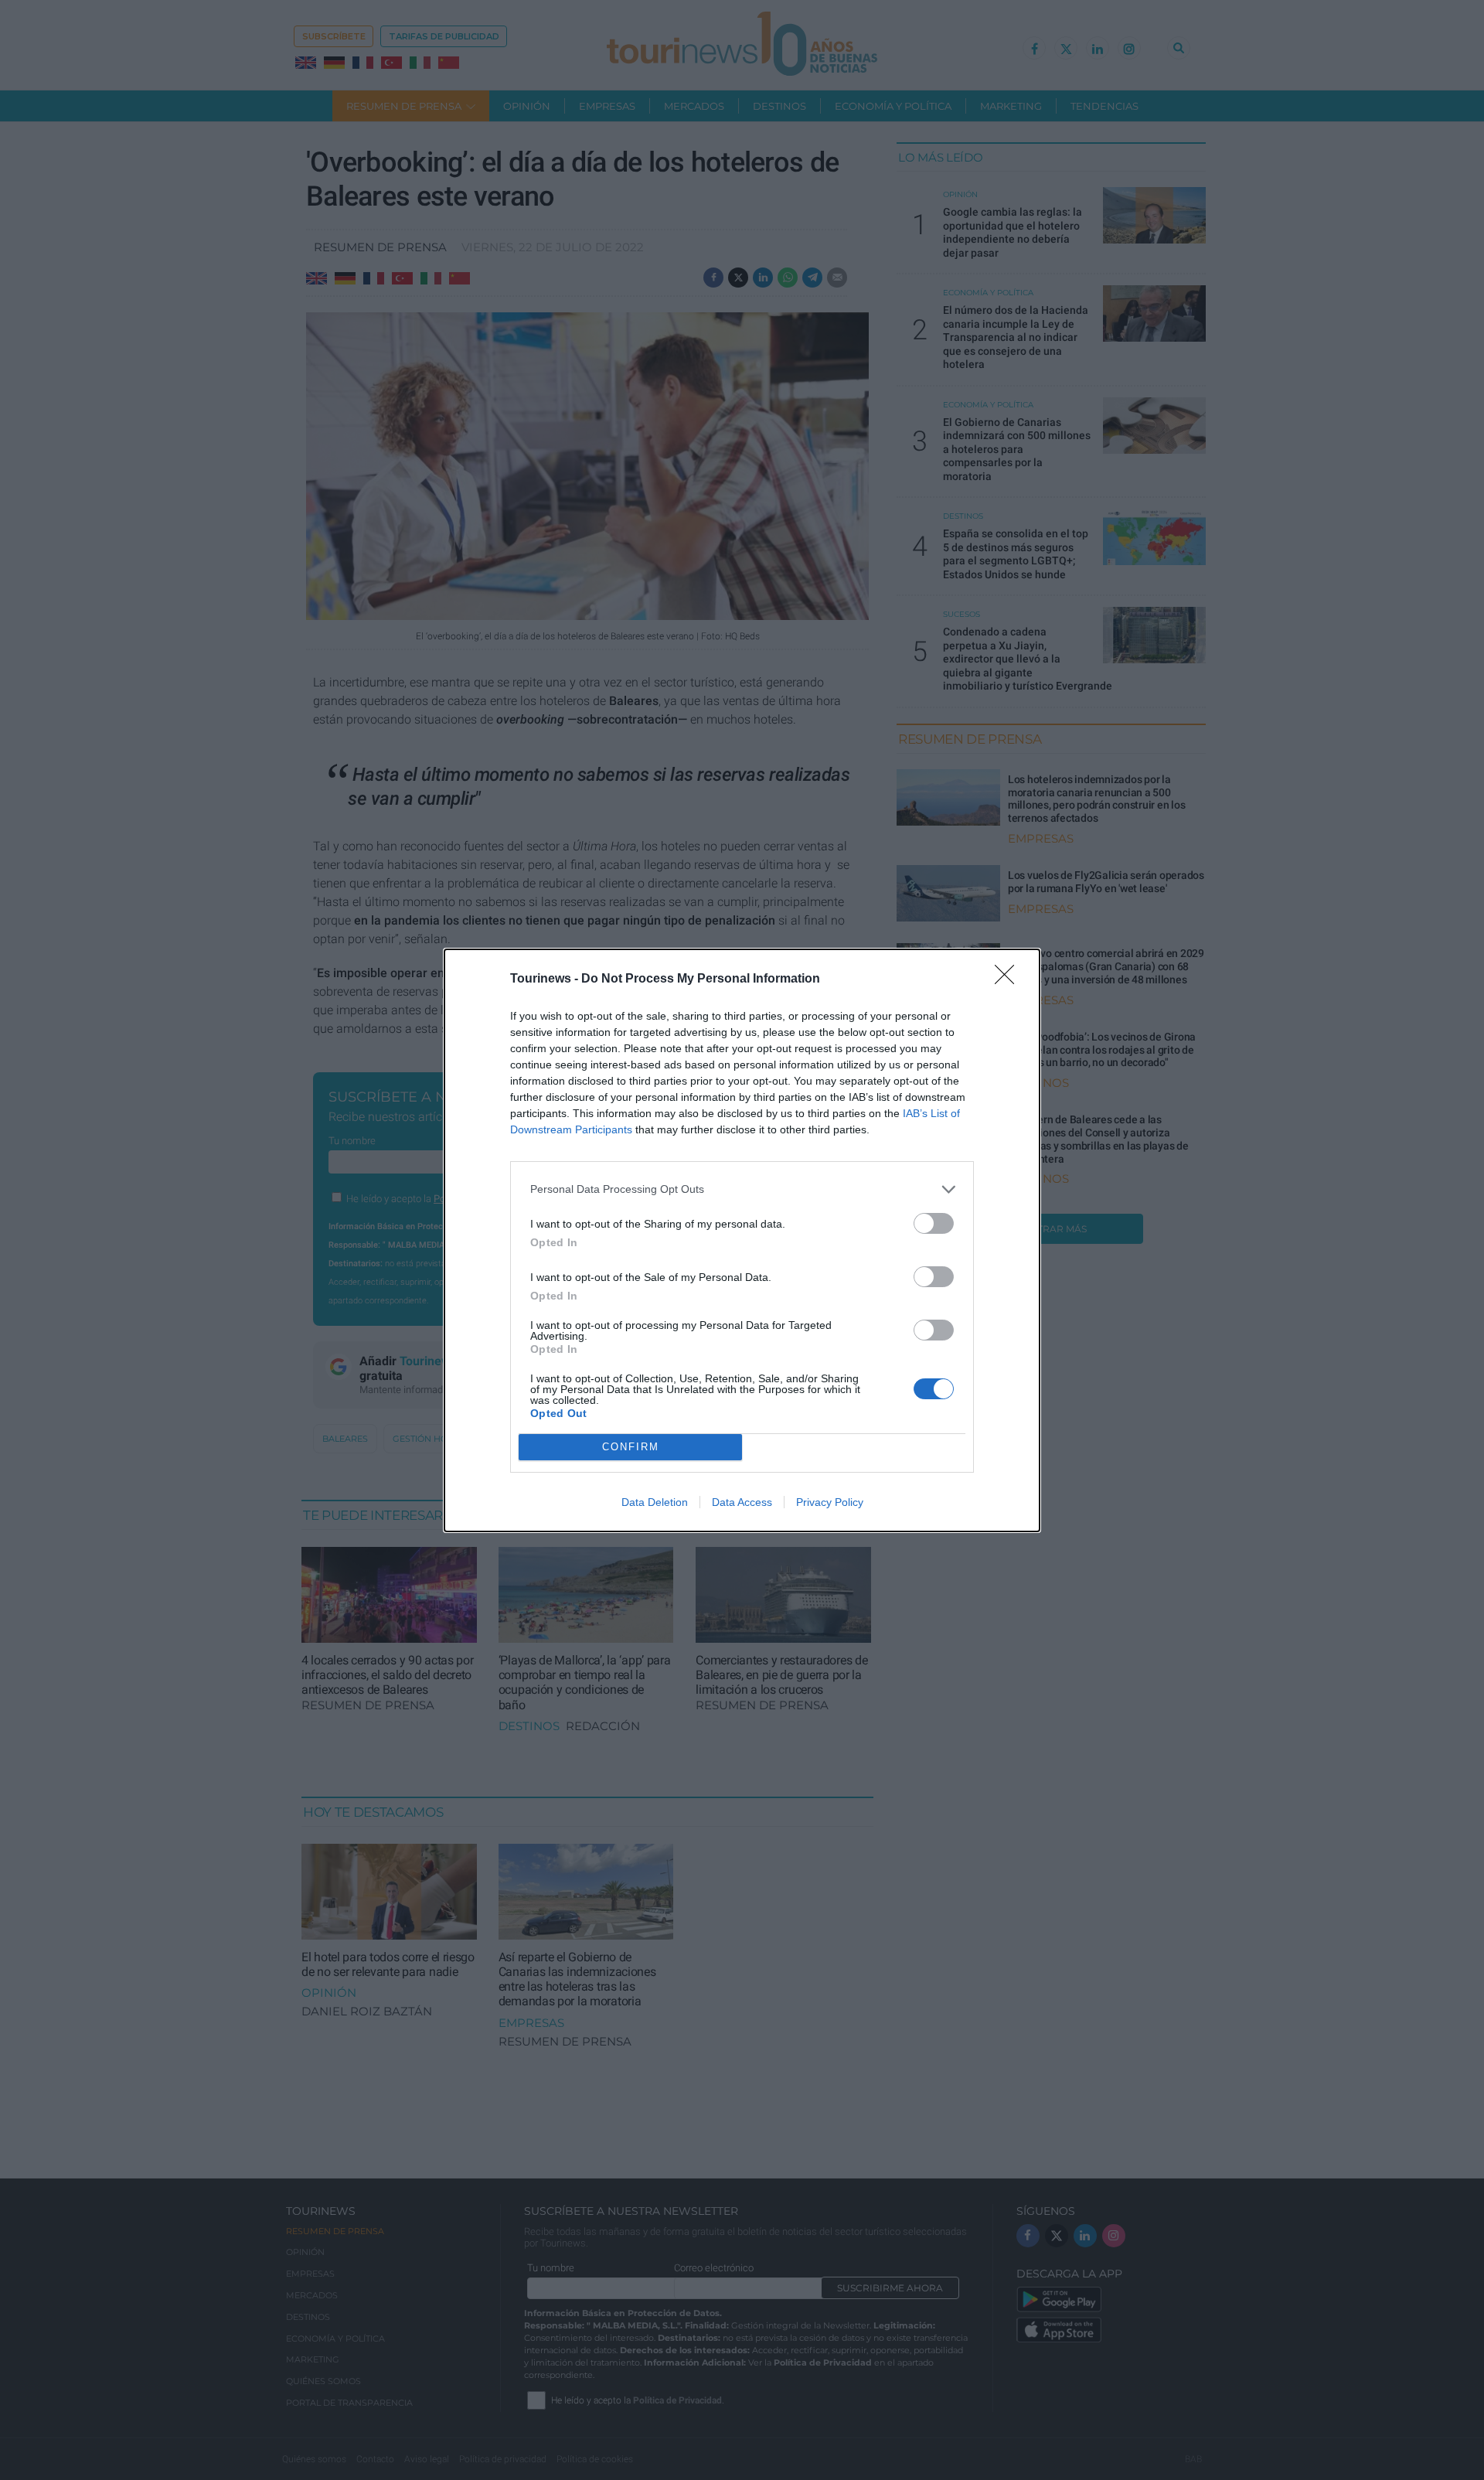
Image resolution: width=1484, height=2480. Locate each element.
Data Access (742, 1502)
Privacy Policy (830, 1502)
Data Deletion (655, 1502)
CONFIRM (631, 1447)
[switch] (934, 1223)
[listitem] (742, 1189)
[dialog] (742, 1240)
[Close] (1009, 979)
